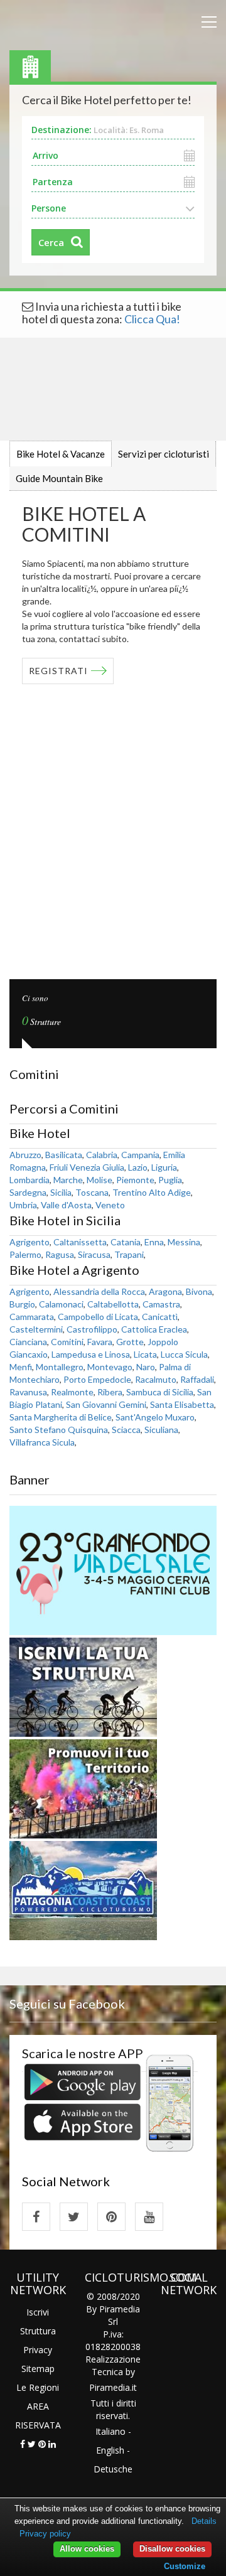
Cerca (51, 242)
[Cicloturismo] (36, 2217)
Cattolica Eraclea (154, 1329)
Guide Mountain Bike (59, 478)
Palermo (25, 1254)
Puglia (170, 1180)
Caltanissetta (80, 1242)
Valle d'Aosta (66, 1205)
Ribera (110, 1392)
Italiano (110, 2431)
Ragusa (60, 1254)
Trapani (129, 1254)
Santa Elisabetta (182, 1404)
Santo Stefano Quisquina (59, 1430)
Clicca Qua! (152, 319)
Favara (100, 1342)
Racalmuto (156, 1379)
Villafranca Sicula (42, 1442)
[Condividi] (23, 2444)
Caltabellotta (113, 1304)
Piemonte (135, 1180)
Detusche (113, 2469)
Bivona (199, 1291)
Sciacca (126, 1430)
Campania (140, 1155)
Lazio (138, 1167)
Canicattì (160, 1317)
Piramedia (110, 2387)
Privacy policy (45, 2534)
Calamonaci (61, 1304)
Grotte (130, 1342)
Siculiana (161, 1430)
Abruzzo (25, 1155)
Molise (100, 1180)
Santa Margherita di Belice (61, 1417)
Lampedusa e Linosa (91, 1354)
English (110, 2450)
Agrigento (30, 1242)
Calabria (102, 1155)
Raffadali (197, 1379)
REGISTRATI (58, 671)
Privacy (38, 2350)
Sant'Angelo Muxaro (155, 1417)
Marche (68, 1180)
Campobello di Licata (98, 1317)
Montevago (110, 1367)
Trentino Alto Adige (152, 1192)
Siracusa (94, 1254)
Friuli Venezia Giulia (87, 1167)
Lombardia (30, 1180)
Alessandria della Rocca (99, 1291)
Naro (146, 1367)
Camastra (161, 1304)
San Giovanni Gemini (106, 1404)
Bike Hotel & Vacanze (61, 454)
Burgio (22, 1304)
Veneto (110, 1205)
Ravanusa (28, 1392)
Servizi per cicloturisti (164, 454)
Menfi (21, 1367)
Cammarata (32, 1317)
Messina (184, 1242)
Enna (154, 1242)
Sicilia (61, 1192)
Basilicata (64, 1155)
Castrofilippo (92, 1329)
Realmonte (72, 1392)
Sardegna (28, 1192)
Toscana (92, 1192)
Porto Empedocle (97, 1379)
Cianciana (28, 1342)
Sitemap (38, 2369)
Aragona (165, 1291)
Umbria (23, 1205)
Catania (126, 1242)
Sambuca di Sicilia (160, 1392)
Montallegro (60, 1367)
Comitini (67, 1342)
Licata (145, 1354)
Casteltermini (36, 1329)
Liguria (164, 1167)
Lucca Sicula (184, 1354)
